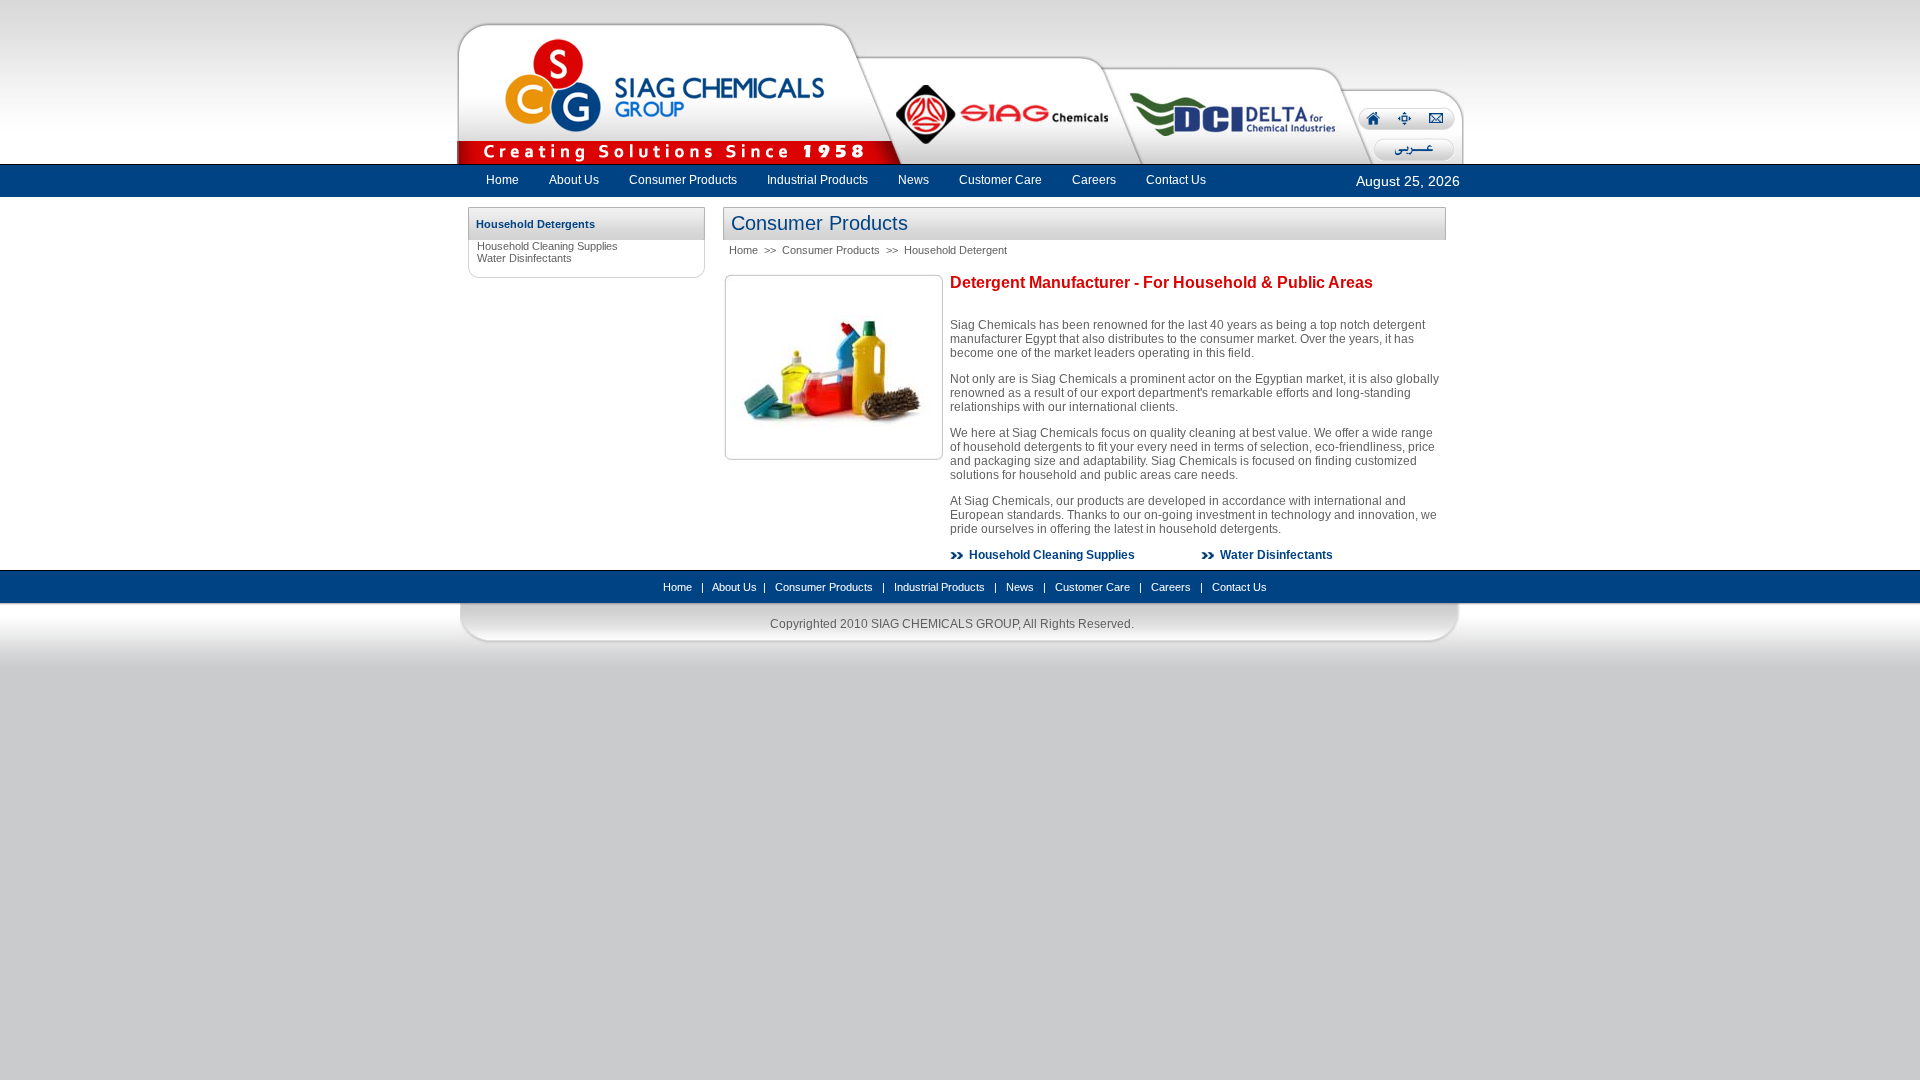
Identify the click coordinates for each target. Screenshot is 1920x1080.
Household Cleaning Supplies (547, 246)
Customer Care (1092, 587)
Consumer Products (831, 250)
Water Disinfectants (524, 258)
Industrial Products (939, 587)
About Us (734, 587)
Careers (1171, 587)
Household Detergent (955, 250)
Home (502, 180)
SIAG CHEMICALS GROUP (944, 624)
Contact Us (1239, 587)
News (1020, 587)
